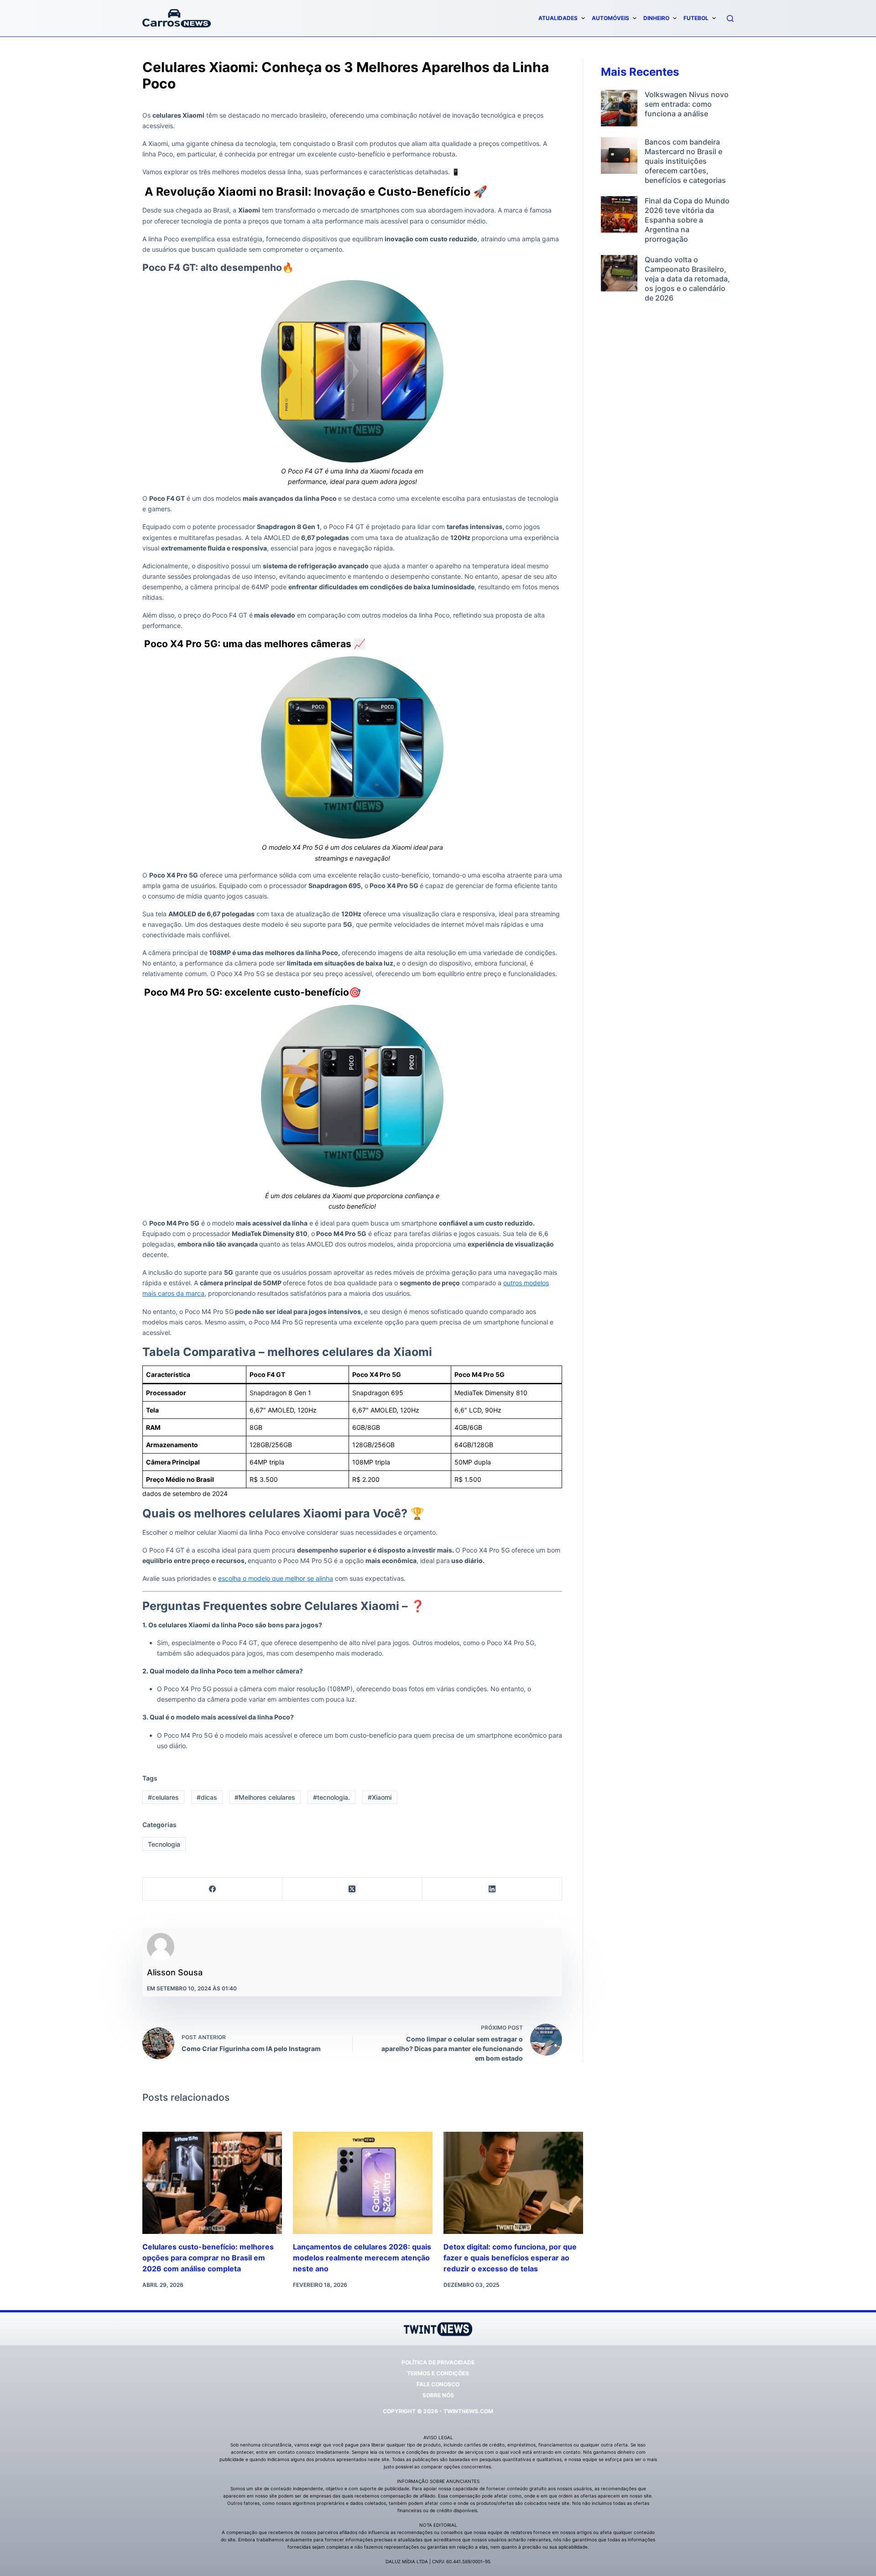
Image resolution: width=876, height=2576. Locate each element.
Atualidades (558, 18)
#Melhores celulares (265, 1797)
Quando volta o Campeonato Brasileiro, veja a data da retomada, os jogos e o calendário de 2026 (687, 279)
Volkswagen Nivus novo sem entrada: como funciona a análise (687, 104)
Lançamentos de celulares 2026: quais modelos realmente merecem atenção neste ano (362, 2258)
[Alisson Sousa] (161, 1947)
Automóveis (610, 18)
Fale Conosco (438, 2384)
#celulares (163, 1797)
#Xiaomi (380, 1797)
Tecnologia (164, 1844)
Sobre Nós (438, 2395)
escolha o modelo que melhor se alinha (276, 1578)
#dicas (207, 1797)
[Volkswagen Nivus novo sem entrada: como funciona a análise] (619, 108)
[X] (352, 1889)
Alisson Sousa (175, 1972)
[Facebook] (213, 1889)
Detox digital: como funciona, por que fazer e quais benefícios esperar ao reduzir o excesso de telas (510, 2258)
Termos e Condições (438, 2373)
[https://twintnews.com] (177, 18)
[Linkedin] (492, 1889)
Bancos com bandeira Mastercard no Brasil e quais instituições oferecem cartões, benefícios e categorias (685, 161)
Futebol (696, 18)
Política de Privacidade (438, 2362)
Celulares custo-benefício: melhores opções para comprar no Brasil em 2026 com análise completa (208, 2258)
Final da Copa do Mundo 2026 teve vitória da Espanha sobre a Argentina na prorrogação (687, 220)
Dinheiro (656, 18)
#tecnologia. (331, 1797)
